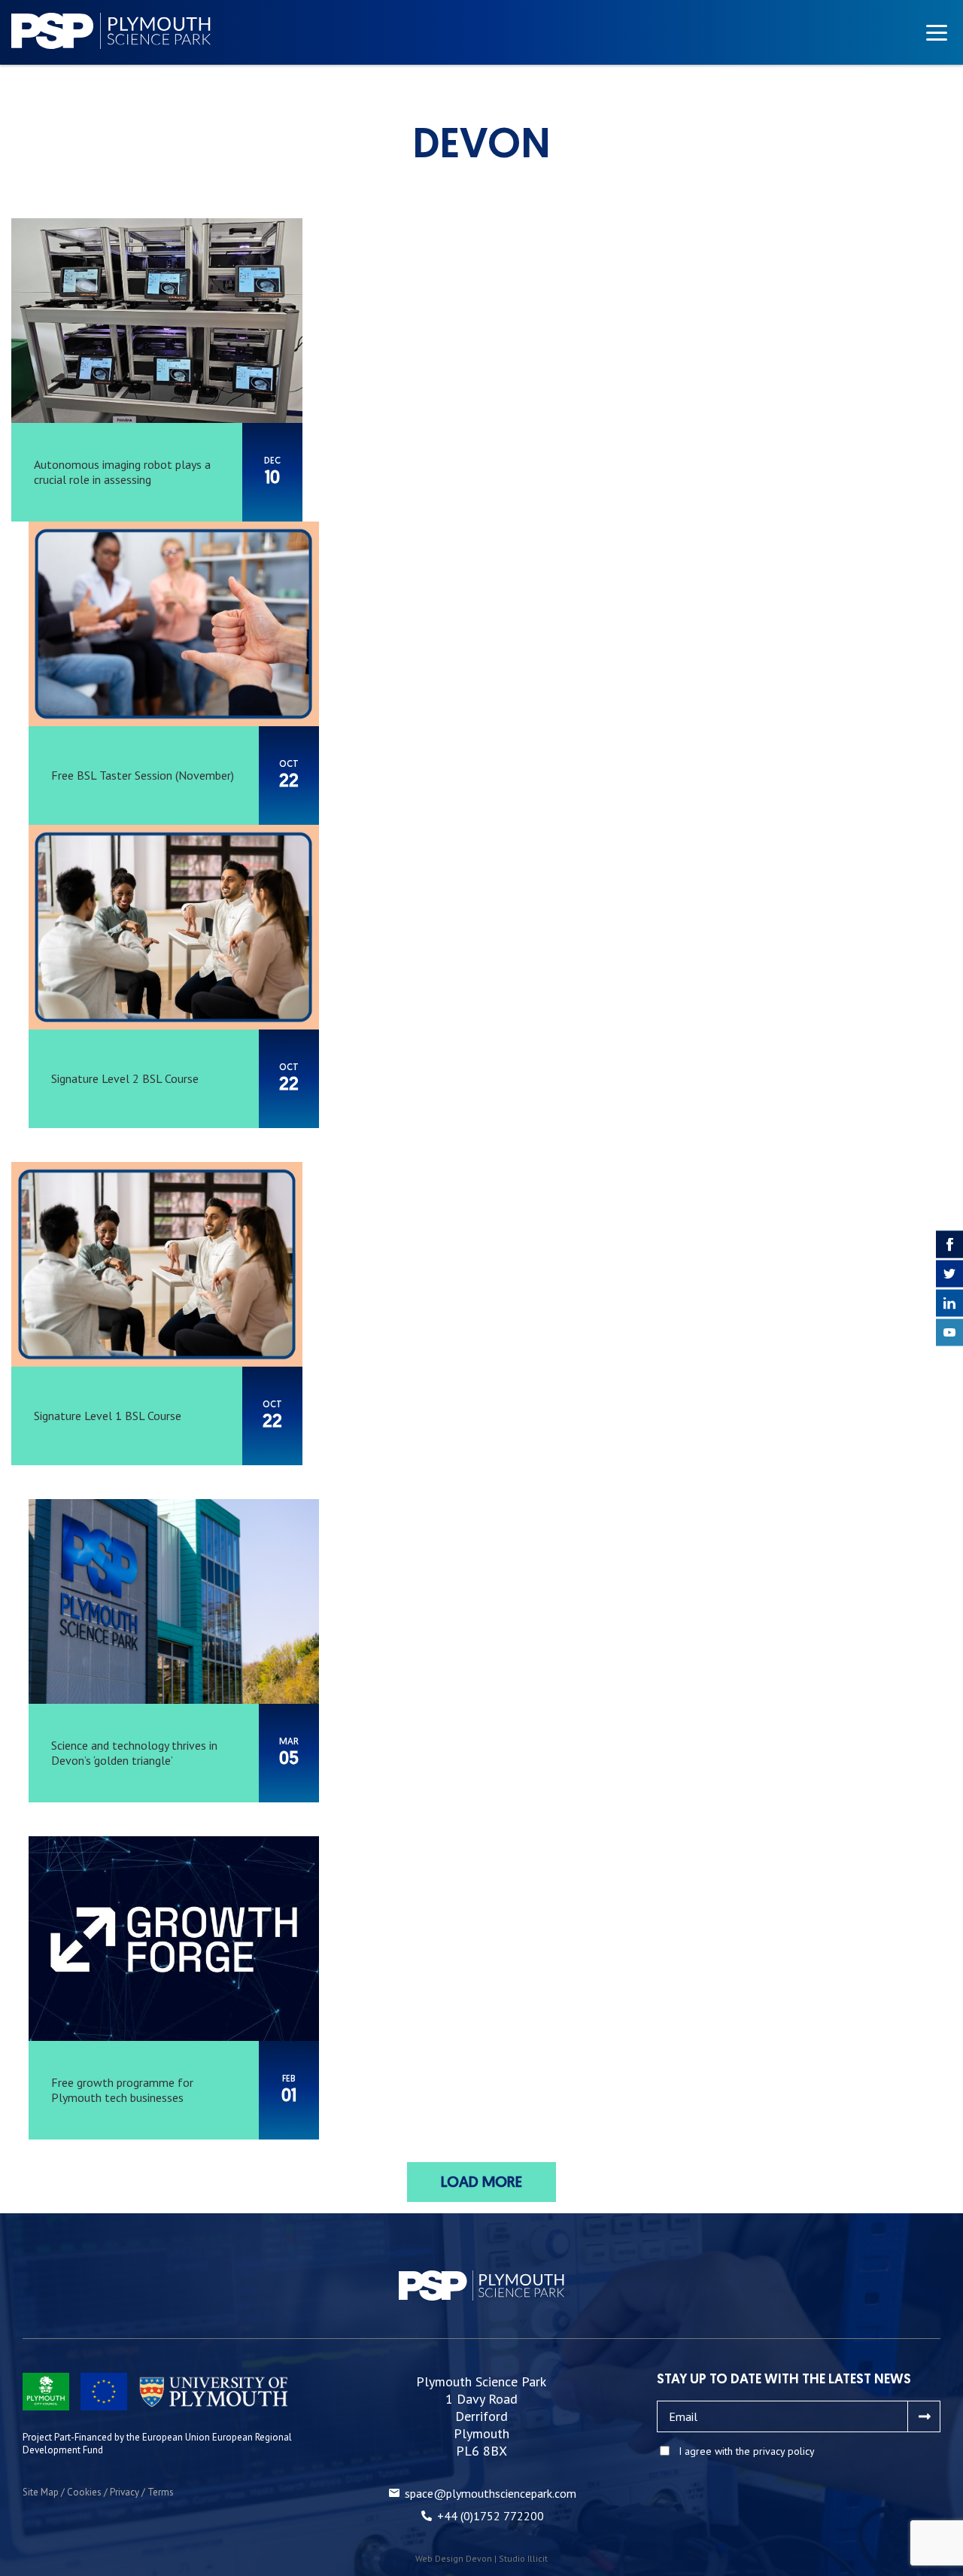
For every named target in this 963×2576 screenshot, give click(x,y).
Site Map (41, 2492)
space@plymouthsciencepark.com (491, 2493)
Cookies (84, 2492)
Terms (161, 2492)
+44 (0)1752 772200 (491, 2516)
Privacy (125, 2492)
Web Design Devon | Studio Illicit (481, 2558)
